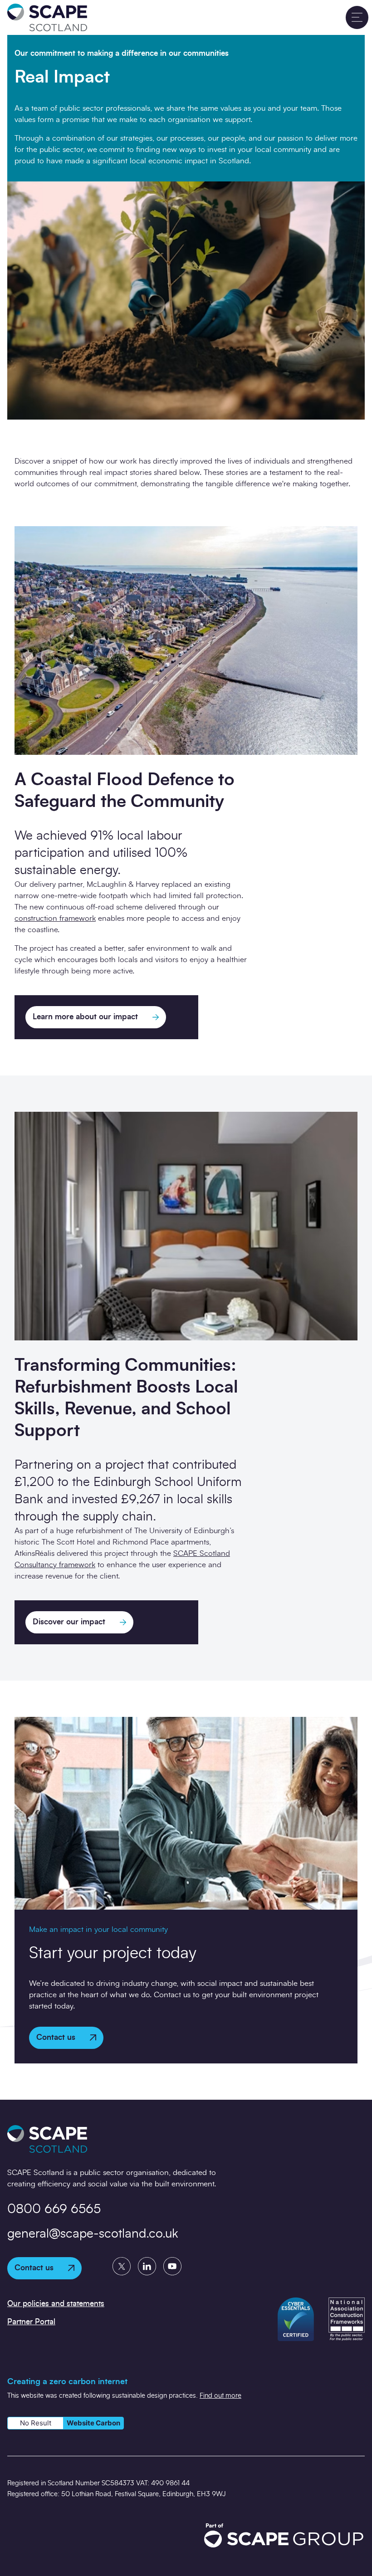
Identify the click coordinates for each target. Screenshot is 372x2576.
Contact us (56, 2037)
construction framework (55, 918)
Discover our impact (69, 1622)
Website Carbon (93, 2423)
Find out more (220, 2396)
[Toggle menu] (357, 17)
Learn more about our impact (85, 1017)
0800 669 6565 (54, 2209)
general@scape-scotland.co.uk (93, 2234)
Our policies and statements (56, 2304)
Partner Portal (31, 2322)
